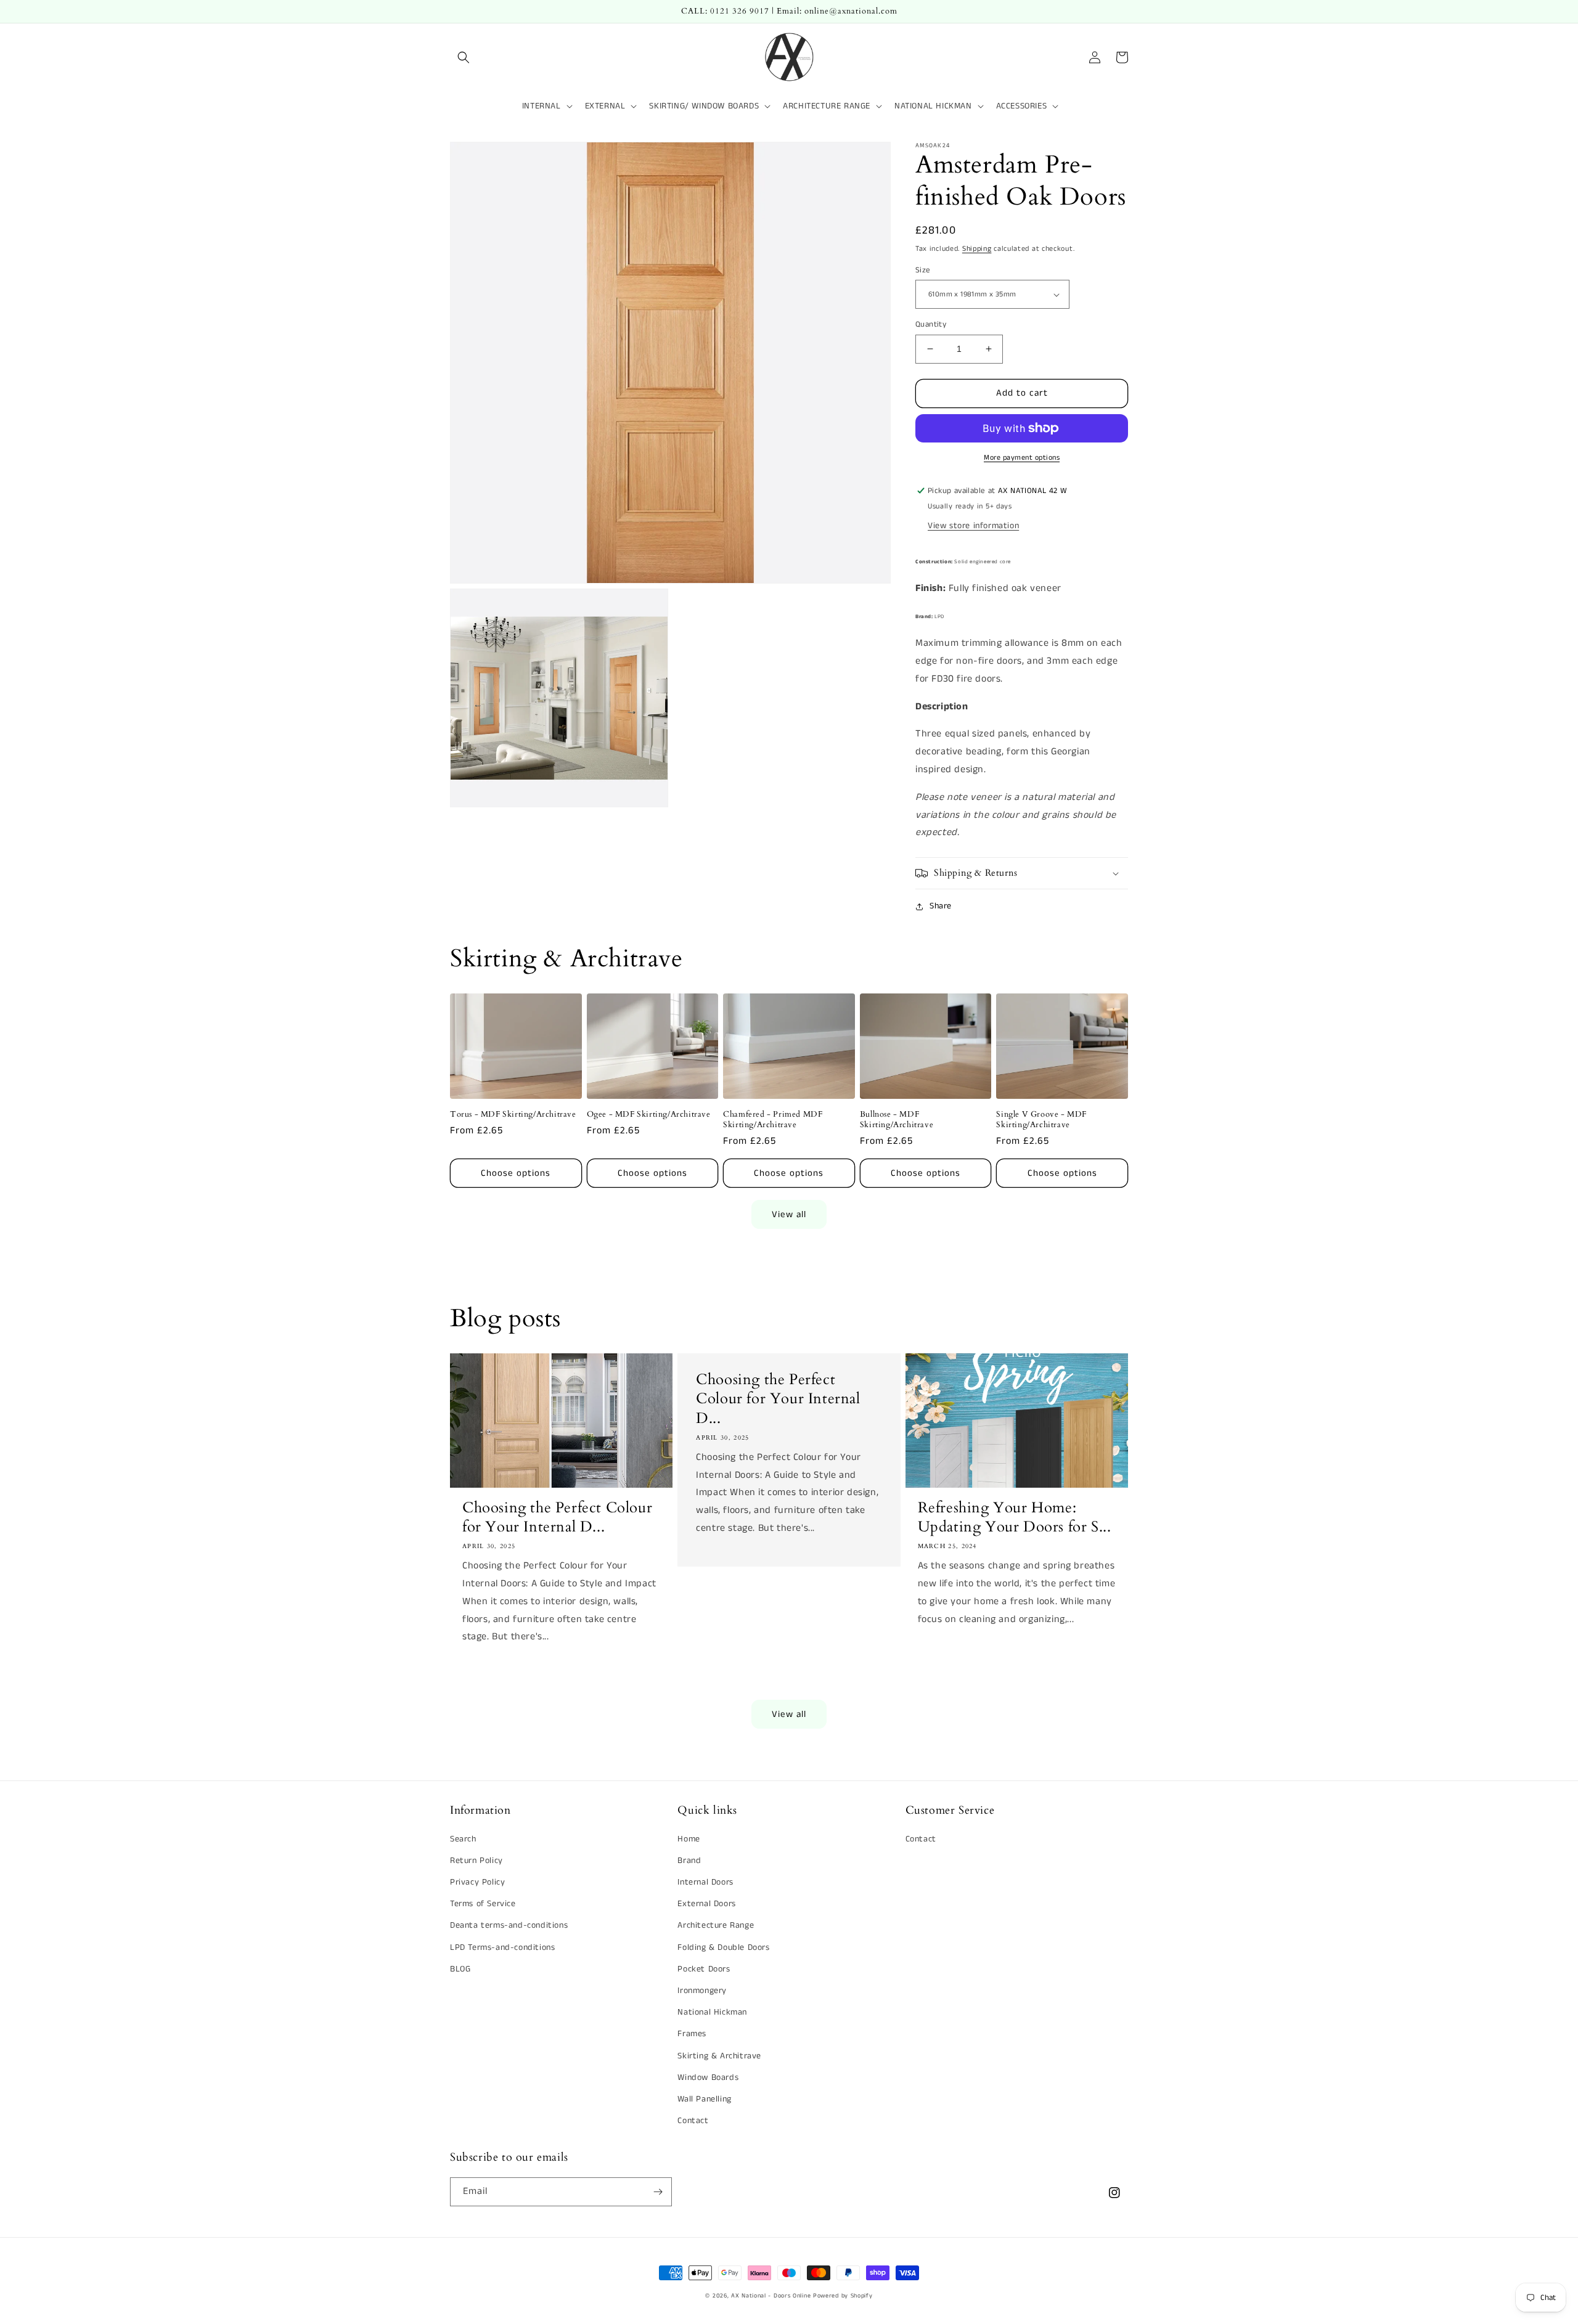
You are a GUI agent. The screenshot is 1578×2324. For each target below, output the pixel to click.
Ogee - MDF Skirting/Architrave (649, 1115)
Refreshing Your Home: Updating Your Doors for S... (1015, 1517)
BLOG (460, 1969)
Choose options (516, 1173)
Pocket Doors (704, 1969)
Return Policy (476, 1861)
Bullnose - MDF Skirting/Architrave (897, 1120)
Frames (692, 2034)
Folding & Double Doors (723, 1947)
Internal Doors (705, 1882)
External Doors (706, 1904)
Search (463, 1839)
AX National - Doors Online (771, 2296)
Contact (693, 2121)
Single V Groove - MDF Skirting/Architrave (1041, 1120)
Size (923, 270)
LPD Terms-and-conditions (502, 1947)
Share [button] (941, 906)
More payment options (1022, 458)
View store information (973, 526)
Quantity (931, 324)
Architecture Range (716, 1925)
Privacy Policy (477, 1882)
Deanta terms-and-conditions (509, 1925)
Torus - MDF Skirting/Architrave (513, 1115)
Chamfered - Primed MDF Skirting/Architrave (773, 1120)
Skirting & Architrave (719, 2056)
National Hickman (712, 2012)
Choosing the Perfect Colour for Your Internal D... (557, 1517)
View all (789, 1214)
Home (689, 1839)
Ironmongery (702, 1991)
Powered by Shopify (843, 2296)
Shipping (977, 249)
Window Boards (708, 2077)
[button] (464, 57)
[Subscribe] (658, 2192)
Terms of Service (483, 1904)
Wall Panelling (704, 2099)
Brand (689, 1861)
